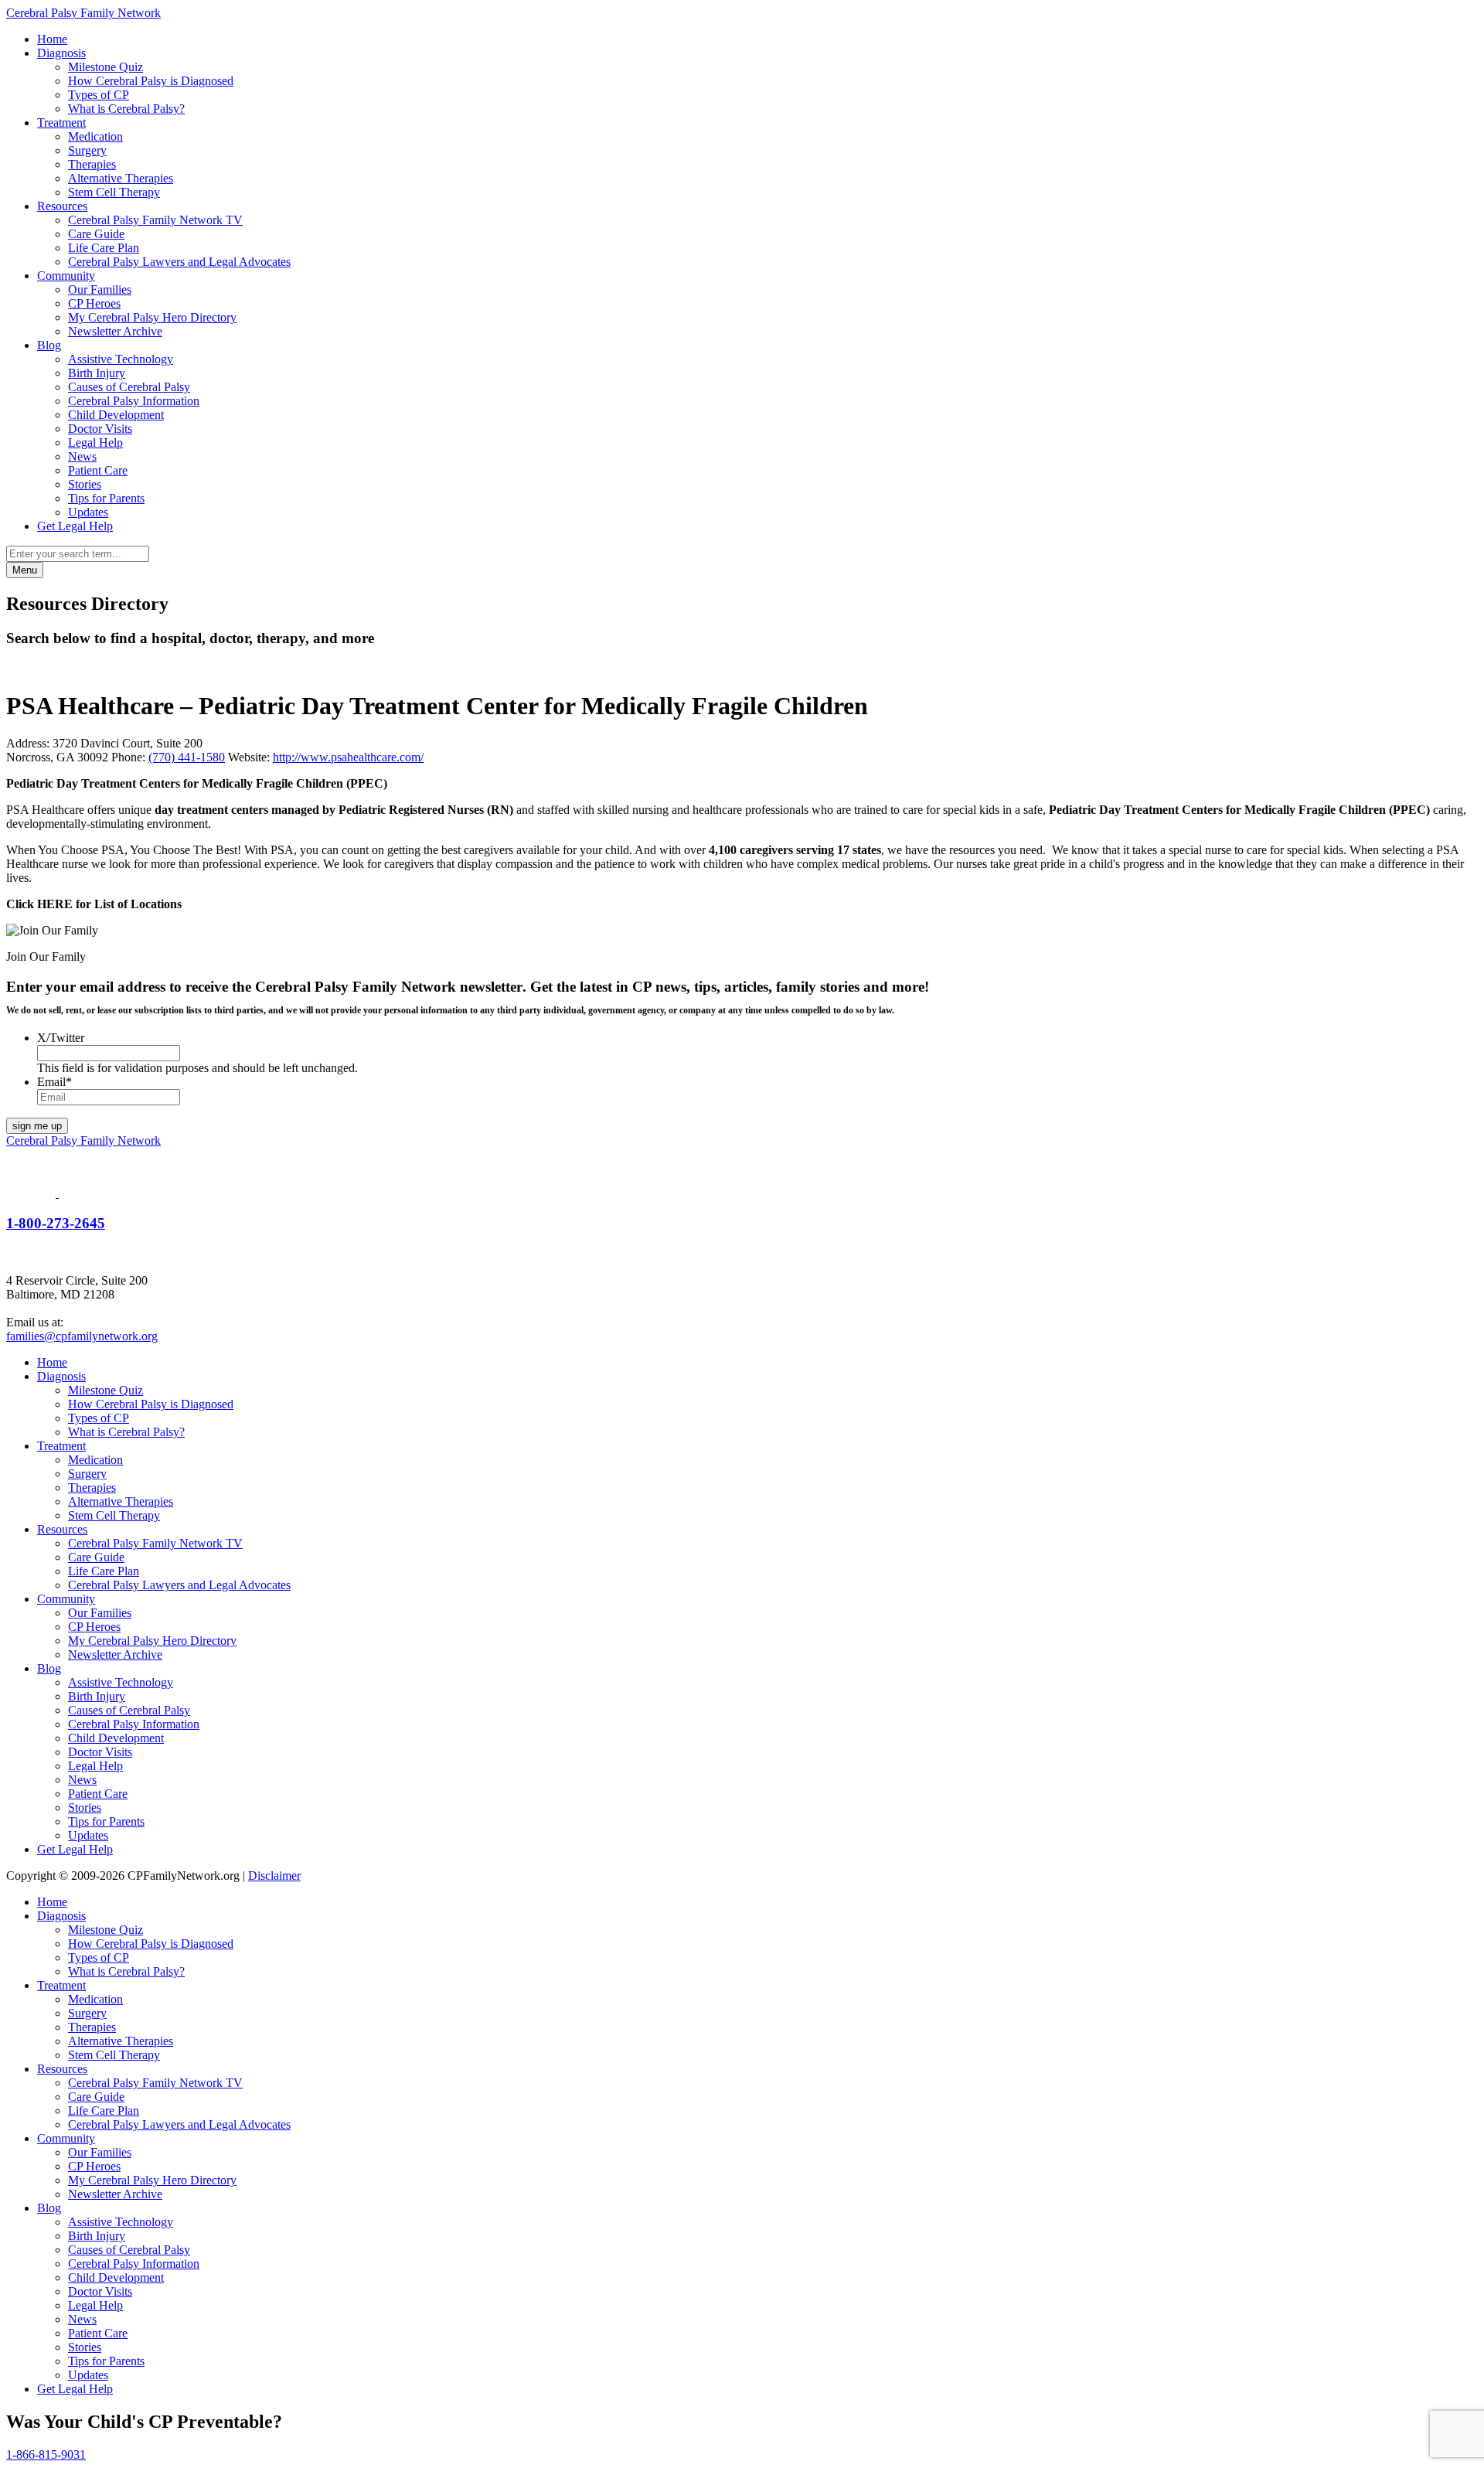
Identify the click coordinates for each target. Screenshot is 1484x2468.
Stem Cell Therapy (114, 192)
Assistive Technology (121, 359)
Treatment (61, 123)
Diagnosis (61, 53)
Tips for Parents (106, 498)
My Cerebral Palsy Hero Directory (152, 317)
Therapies (92, 164)
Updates (88, 512)
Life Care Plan (104, 248)
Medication (95, 136)
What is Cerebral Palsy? (126, 109)
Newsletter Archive (115, 331)
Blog (49, 345)
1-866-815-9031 (46, 2454)
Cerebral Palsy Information (134, 401)
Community (66, 276)
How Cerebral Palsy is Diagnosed (151, 81)
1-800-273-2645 (56, 1223)
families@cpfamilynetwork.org (82, 1336)
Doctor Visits (100, 429)
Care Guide (96, 234)
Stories (85, 484)
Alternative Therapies (121, 178)
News (82, 456)
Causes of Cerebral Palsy (129, 387)
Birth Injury (97, 373)
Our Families (100, 289)
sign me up (37, 1126)
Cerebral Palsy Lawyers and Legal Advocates (179, 262)
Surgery (87, 150)
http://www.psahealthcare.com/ (348, 757)
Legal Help (95, 443)
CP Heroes (94, 303)
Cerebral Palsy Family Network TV (155, 220)
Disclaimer (274, 1876)
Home (52, 39)
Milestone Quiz (106, 67)
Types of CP (99, 95)
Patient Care (98, 470)
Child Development (116, 415)
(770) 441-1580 (187, 757)
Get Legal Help (75, 526)
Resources (62, 206)
